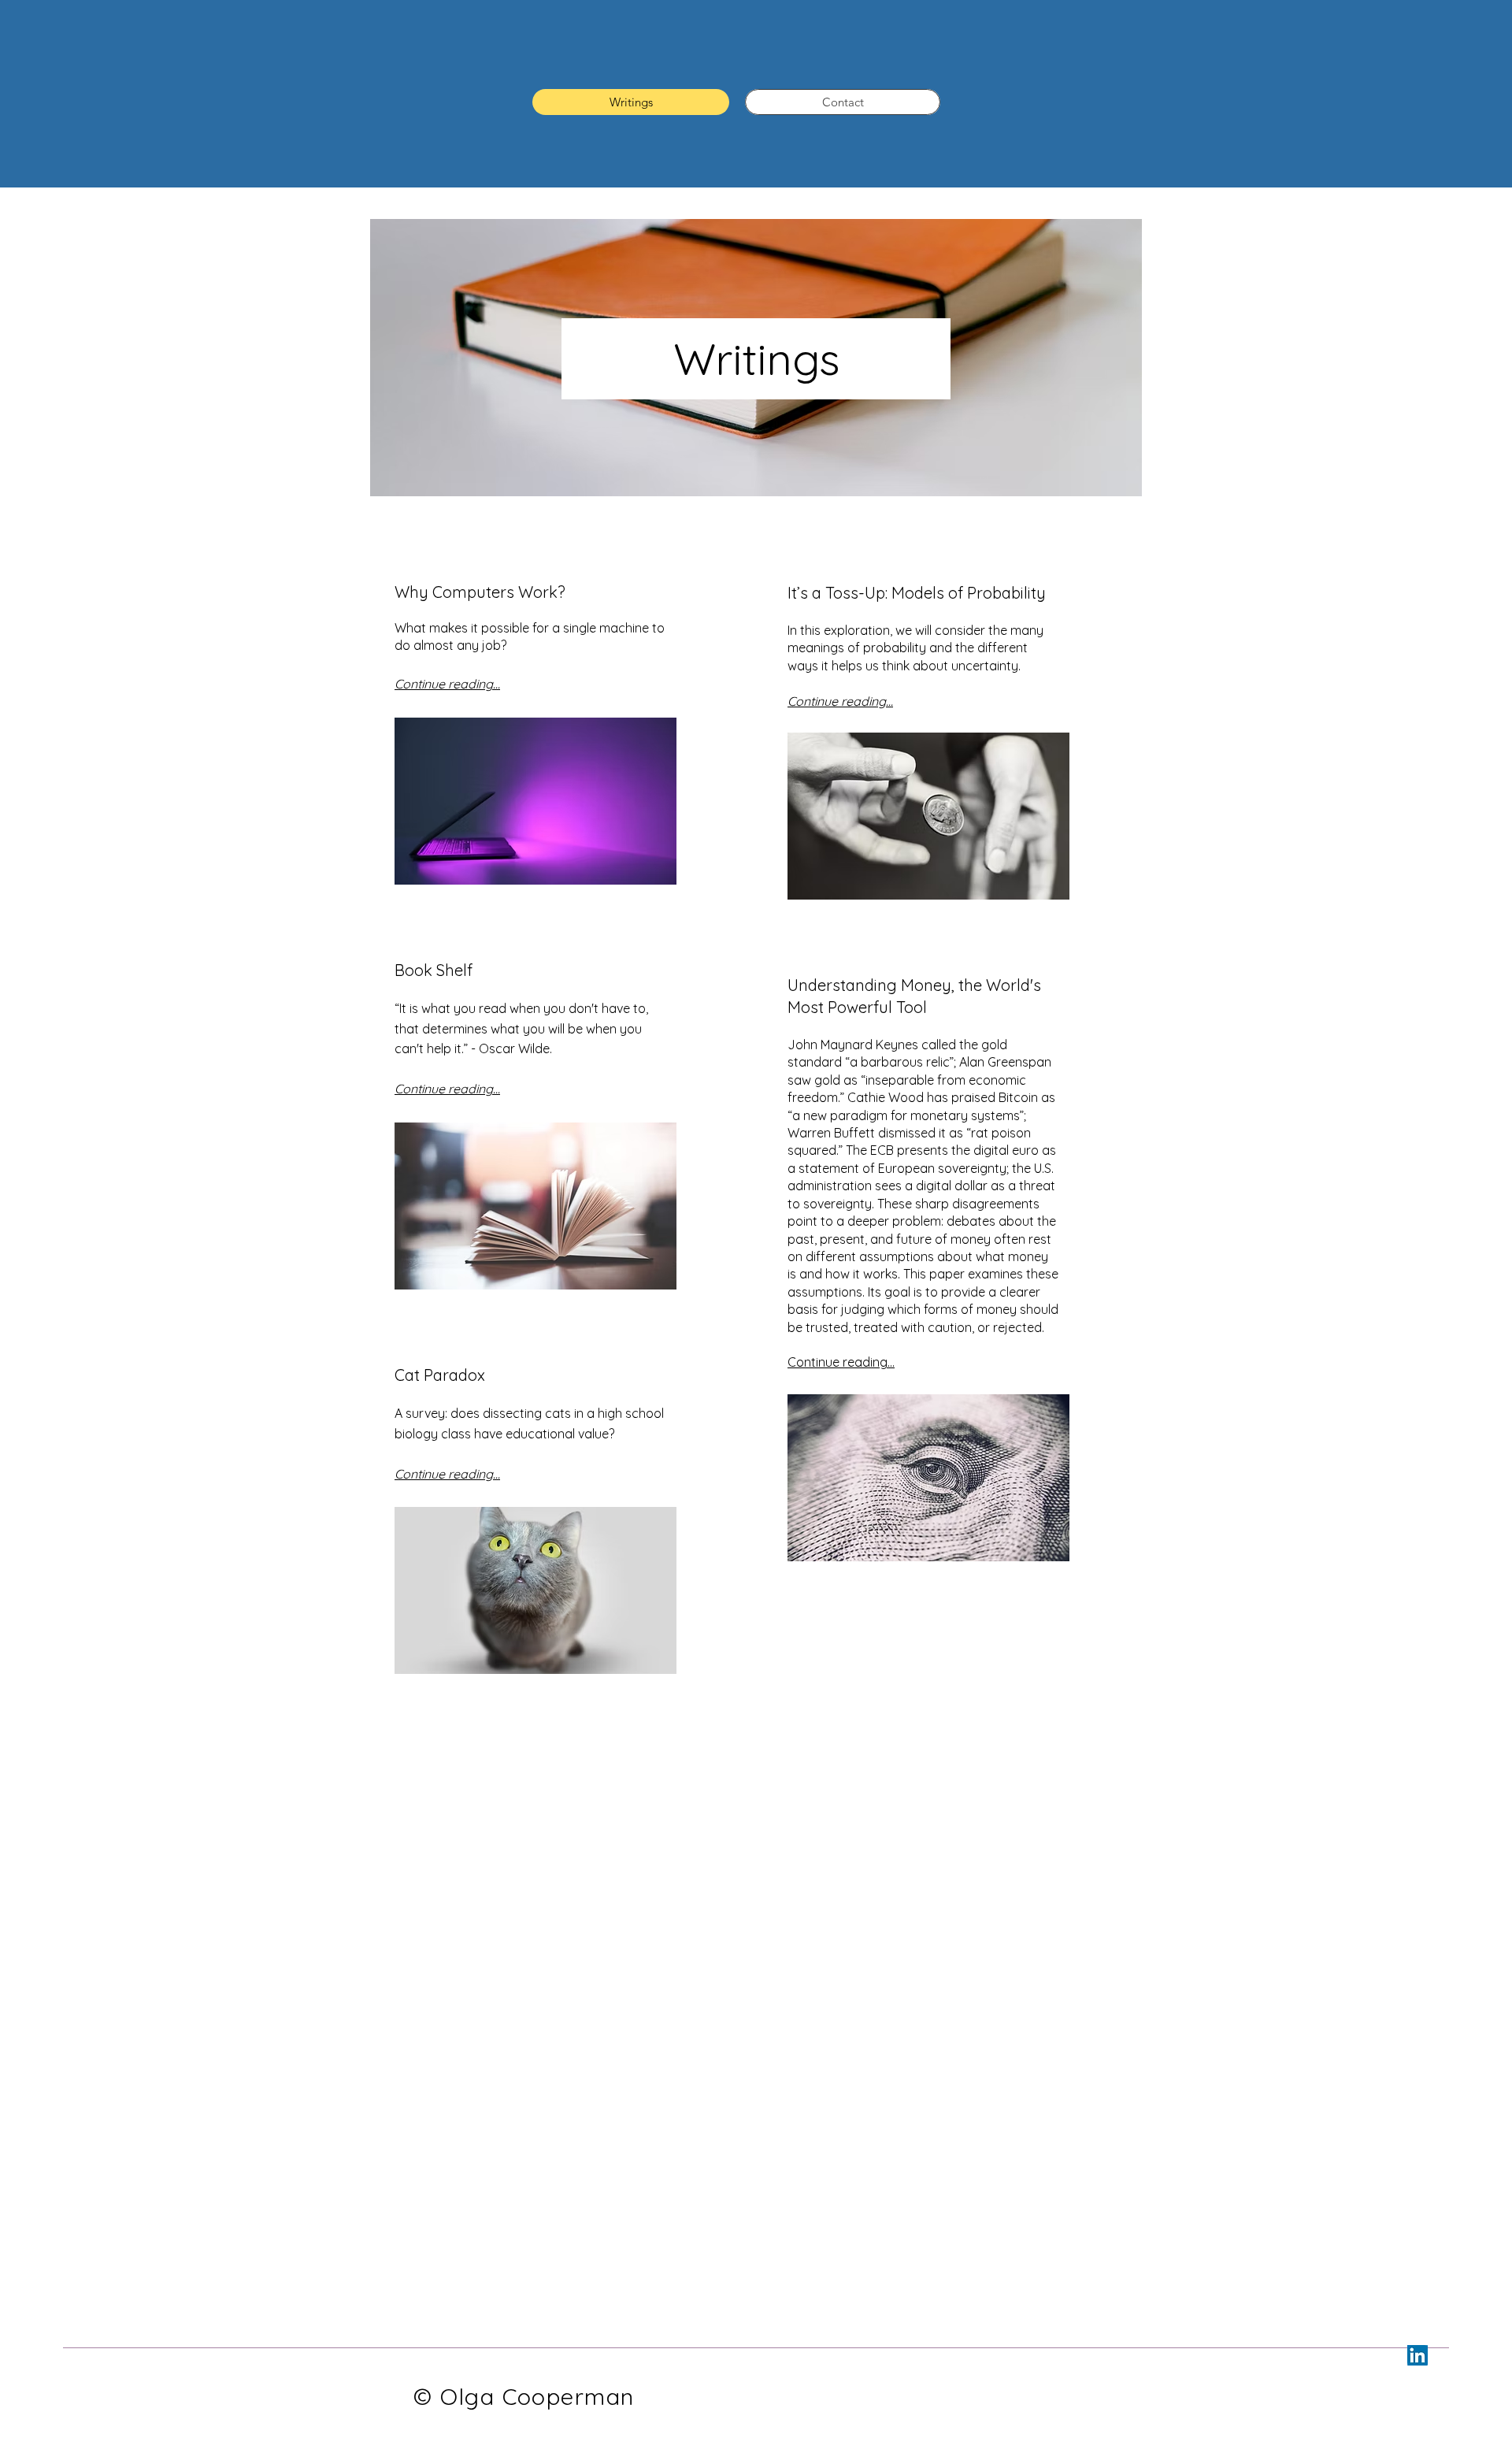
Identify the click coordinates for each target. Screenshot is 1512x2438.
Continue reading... (841, 1362)
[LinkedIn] (1417, 2355)
